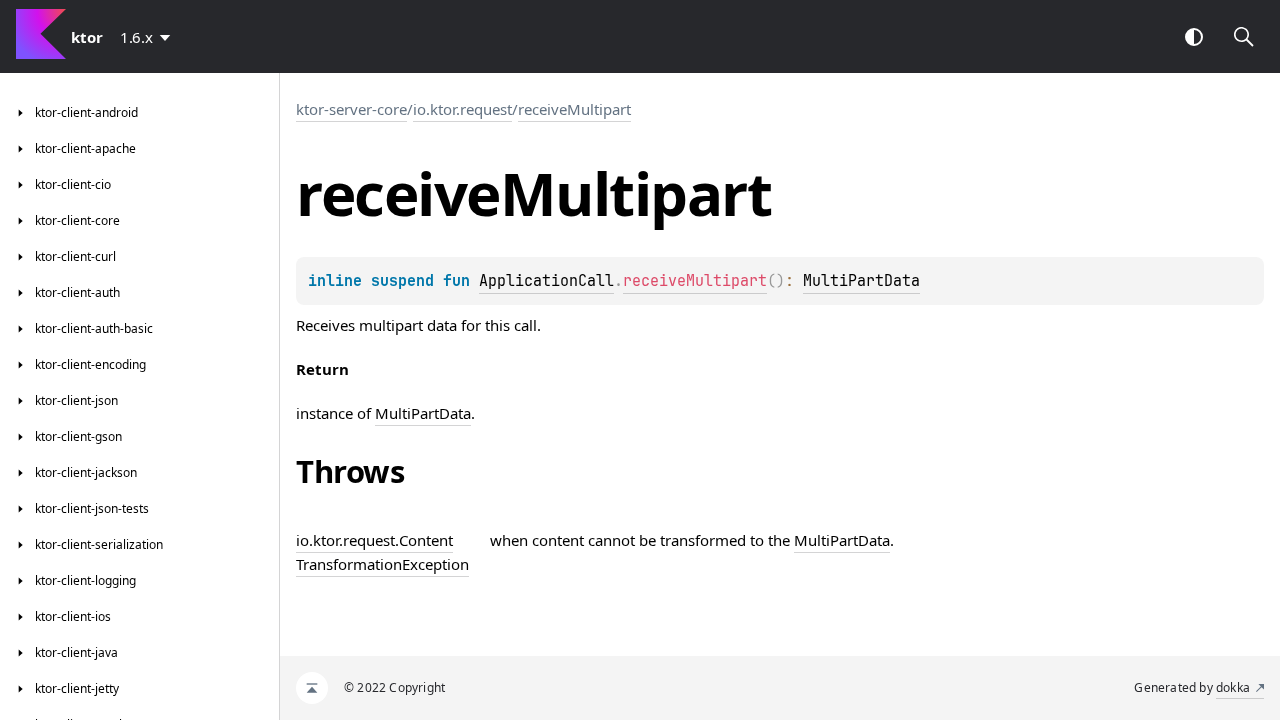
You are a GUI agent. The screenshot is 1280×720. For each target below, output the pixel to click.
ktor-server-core (351, 109)
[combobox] (149, 37)
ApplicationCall (546, 281)
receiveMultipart (574, 109)
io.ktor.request (462, 109)
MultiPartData (861, 281)
